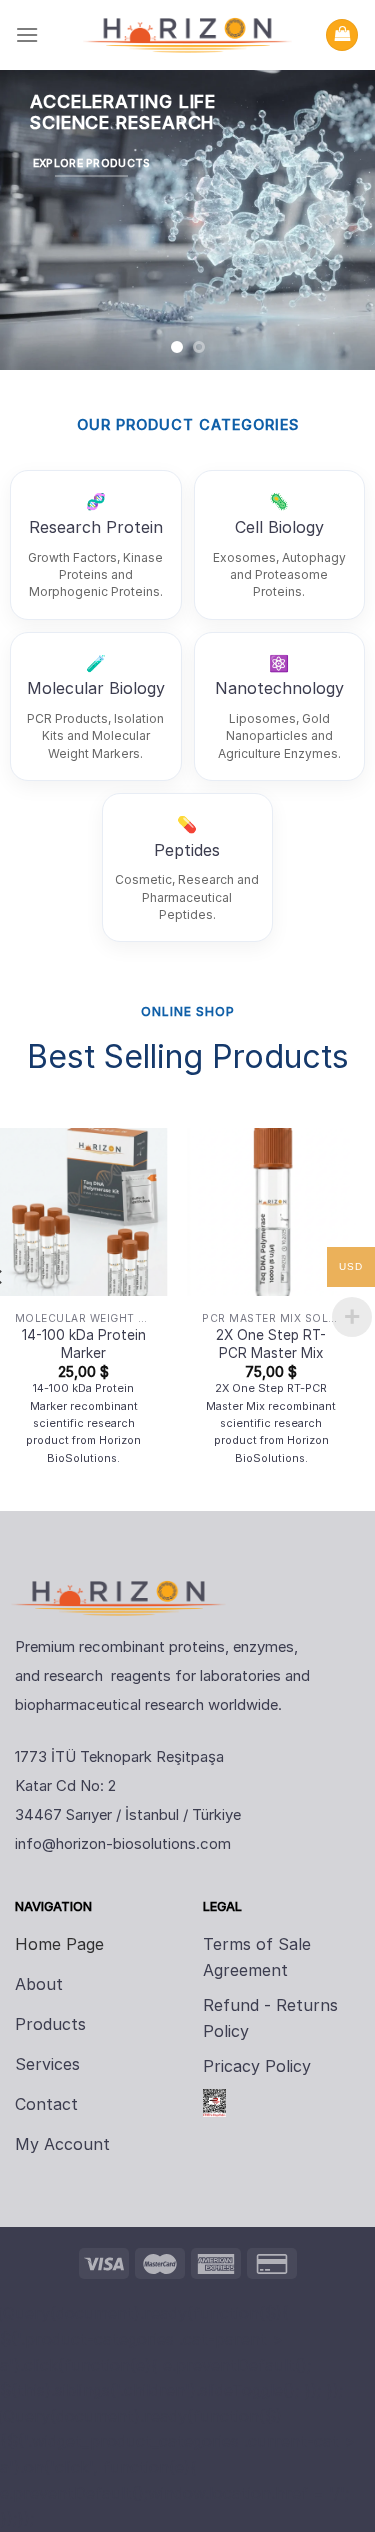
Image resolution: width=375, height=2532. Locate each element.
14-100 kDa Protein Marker (84, 1344)
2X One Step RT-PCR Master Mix (271, 1344)
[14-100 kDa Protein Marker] (84, 1212)
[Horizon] (188, 34)
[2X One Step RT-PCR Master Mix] (271, 1212)
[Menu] (27, 34)
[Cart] (342, 35)
